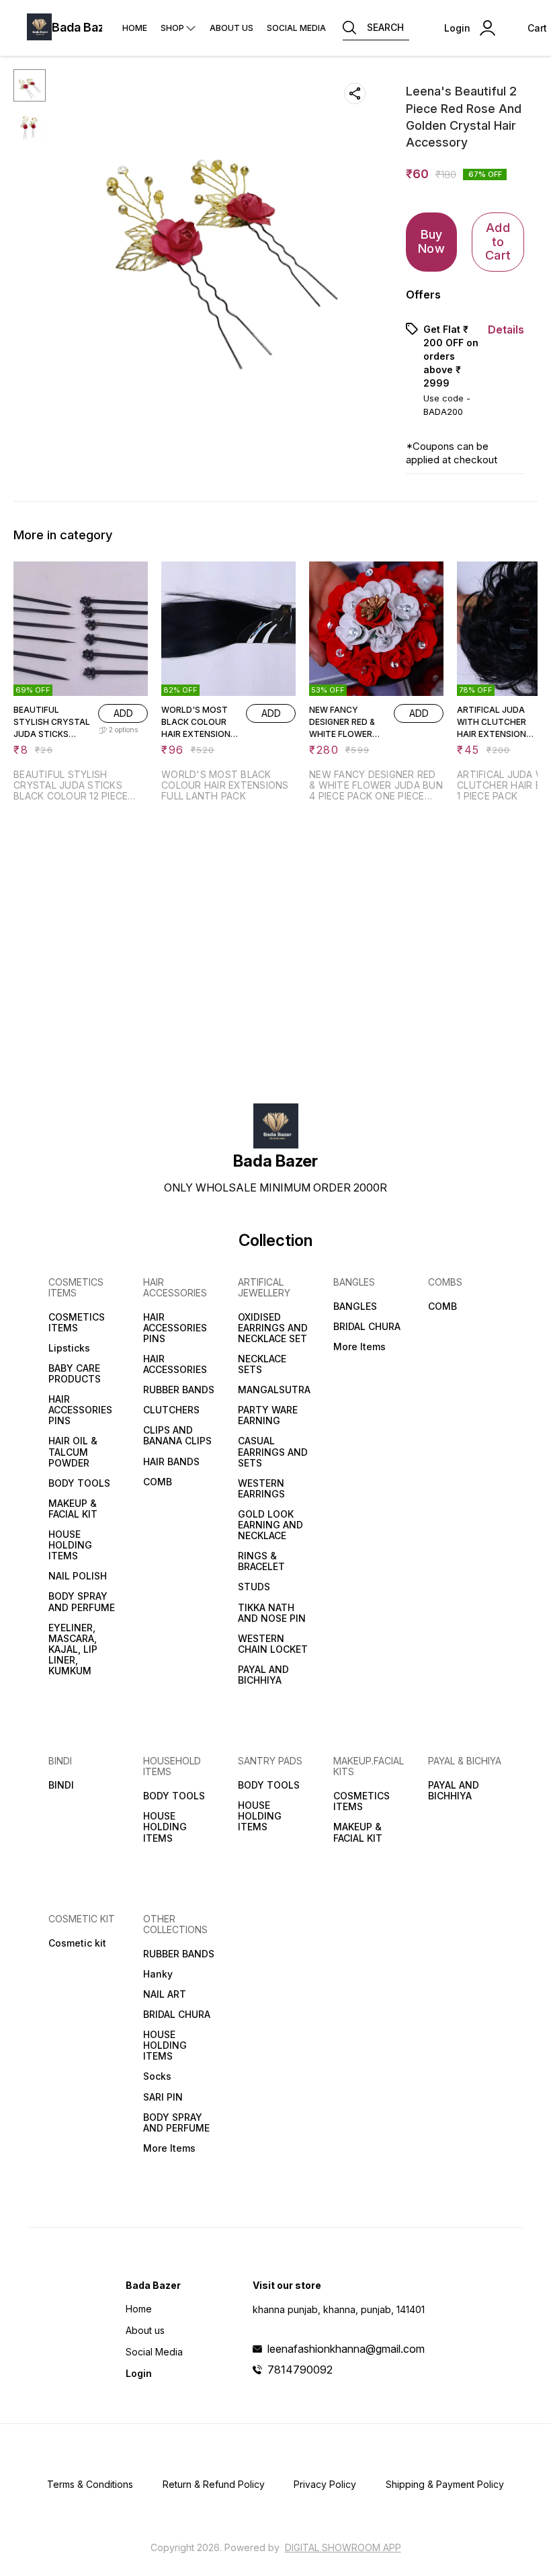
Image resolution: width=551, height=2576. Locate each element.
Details (506, 329)
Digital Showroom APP (343, 2547)
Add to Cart (498, 241)
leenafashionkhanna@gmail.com (346, 2349)
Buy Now (431, 241)
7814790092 (300, 2370)
